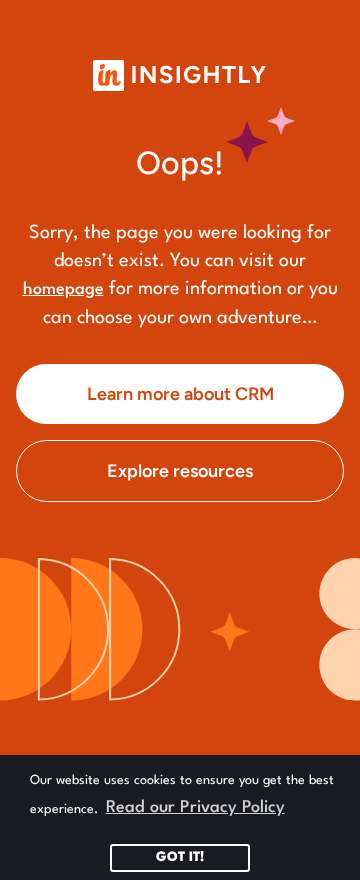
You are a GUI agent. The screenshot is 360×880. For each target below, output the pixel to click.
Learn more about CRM (180, 394)
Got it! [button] (180, 857)
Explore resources (180, 471)
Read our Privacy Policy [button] (195, 807)
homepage (63, 289)
